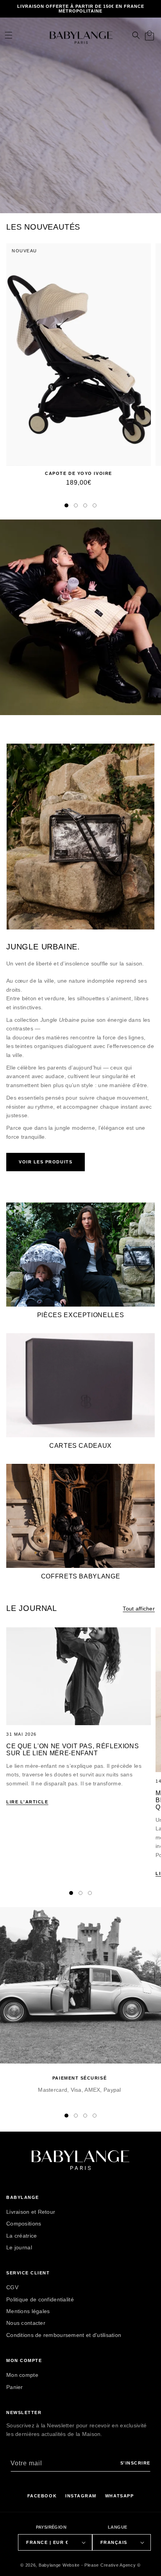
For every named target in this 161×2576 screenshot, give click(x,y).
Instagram (81, 2496)
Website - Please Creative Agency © (102, 2565)
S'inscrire (135, 2463)
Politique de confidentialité (40, 2299)
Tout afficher (139, 1609)
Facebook (42, 2496)
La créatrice (21, 2236)
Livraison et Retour (31, 2212)
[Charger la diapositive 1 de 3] (71, 1893)
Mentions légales (28, 2311)
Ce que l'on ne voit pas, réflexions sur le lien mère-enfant (72, 1750)
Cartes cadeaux (80, 1446)
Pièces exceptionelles (80, 1315)
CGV (12, 2287)
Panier (15, 2387)
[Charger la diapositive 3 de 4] (85, 505)
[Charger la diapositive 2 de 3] (80, 1893)
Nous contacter (26, 2323)
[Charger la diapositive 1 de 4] (66, 505)
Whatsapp (119, 2496)
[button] (8, 35)
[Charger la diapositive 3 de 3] (90, 1893)
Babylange (50, 2565)
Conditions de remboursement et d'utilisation (64, 2335)
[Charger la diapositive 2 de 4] (76, 505)
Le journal (19, 2247)
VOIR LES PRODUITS (46, 1162)
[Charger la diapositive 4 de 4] (95, 505)
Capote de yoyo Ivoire (78, 473)
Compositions (24, 2224)
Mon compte (22, 2375)
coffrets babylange (81, 1576)
